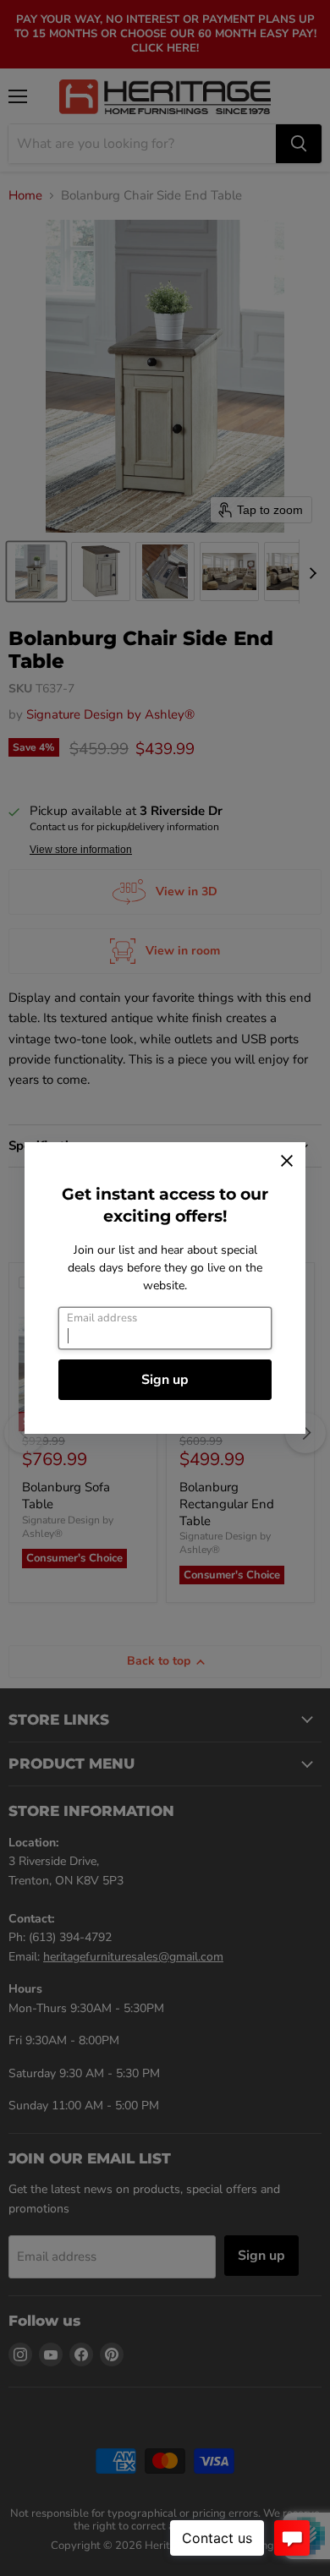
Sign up (165, 1380)
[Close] (287, 1161)
